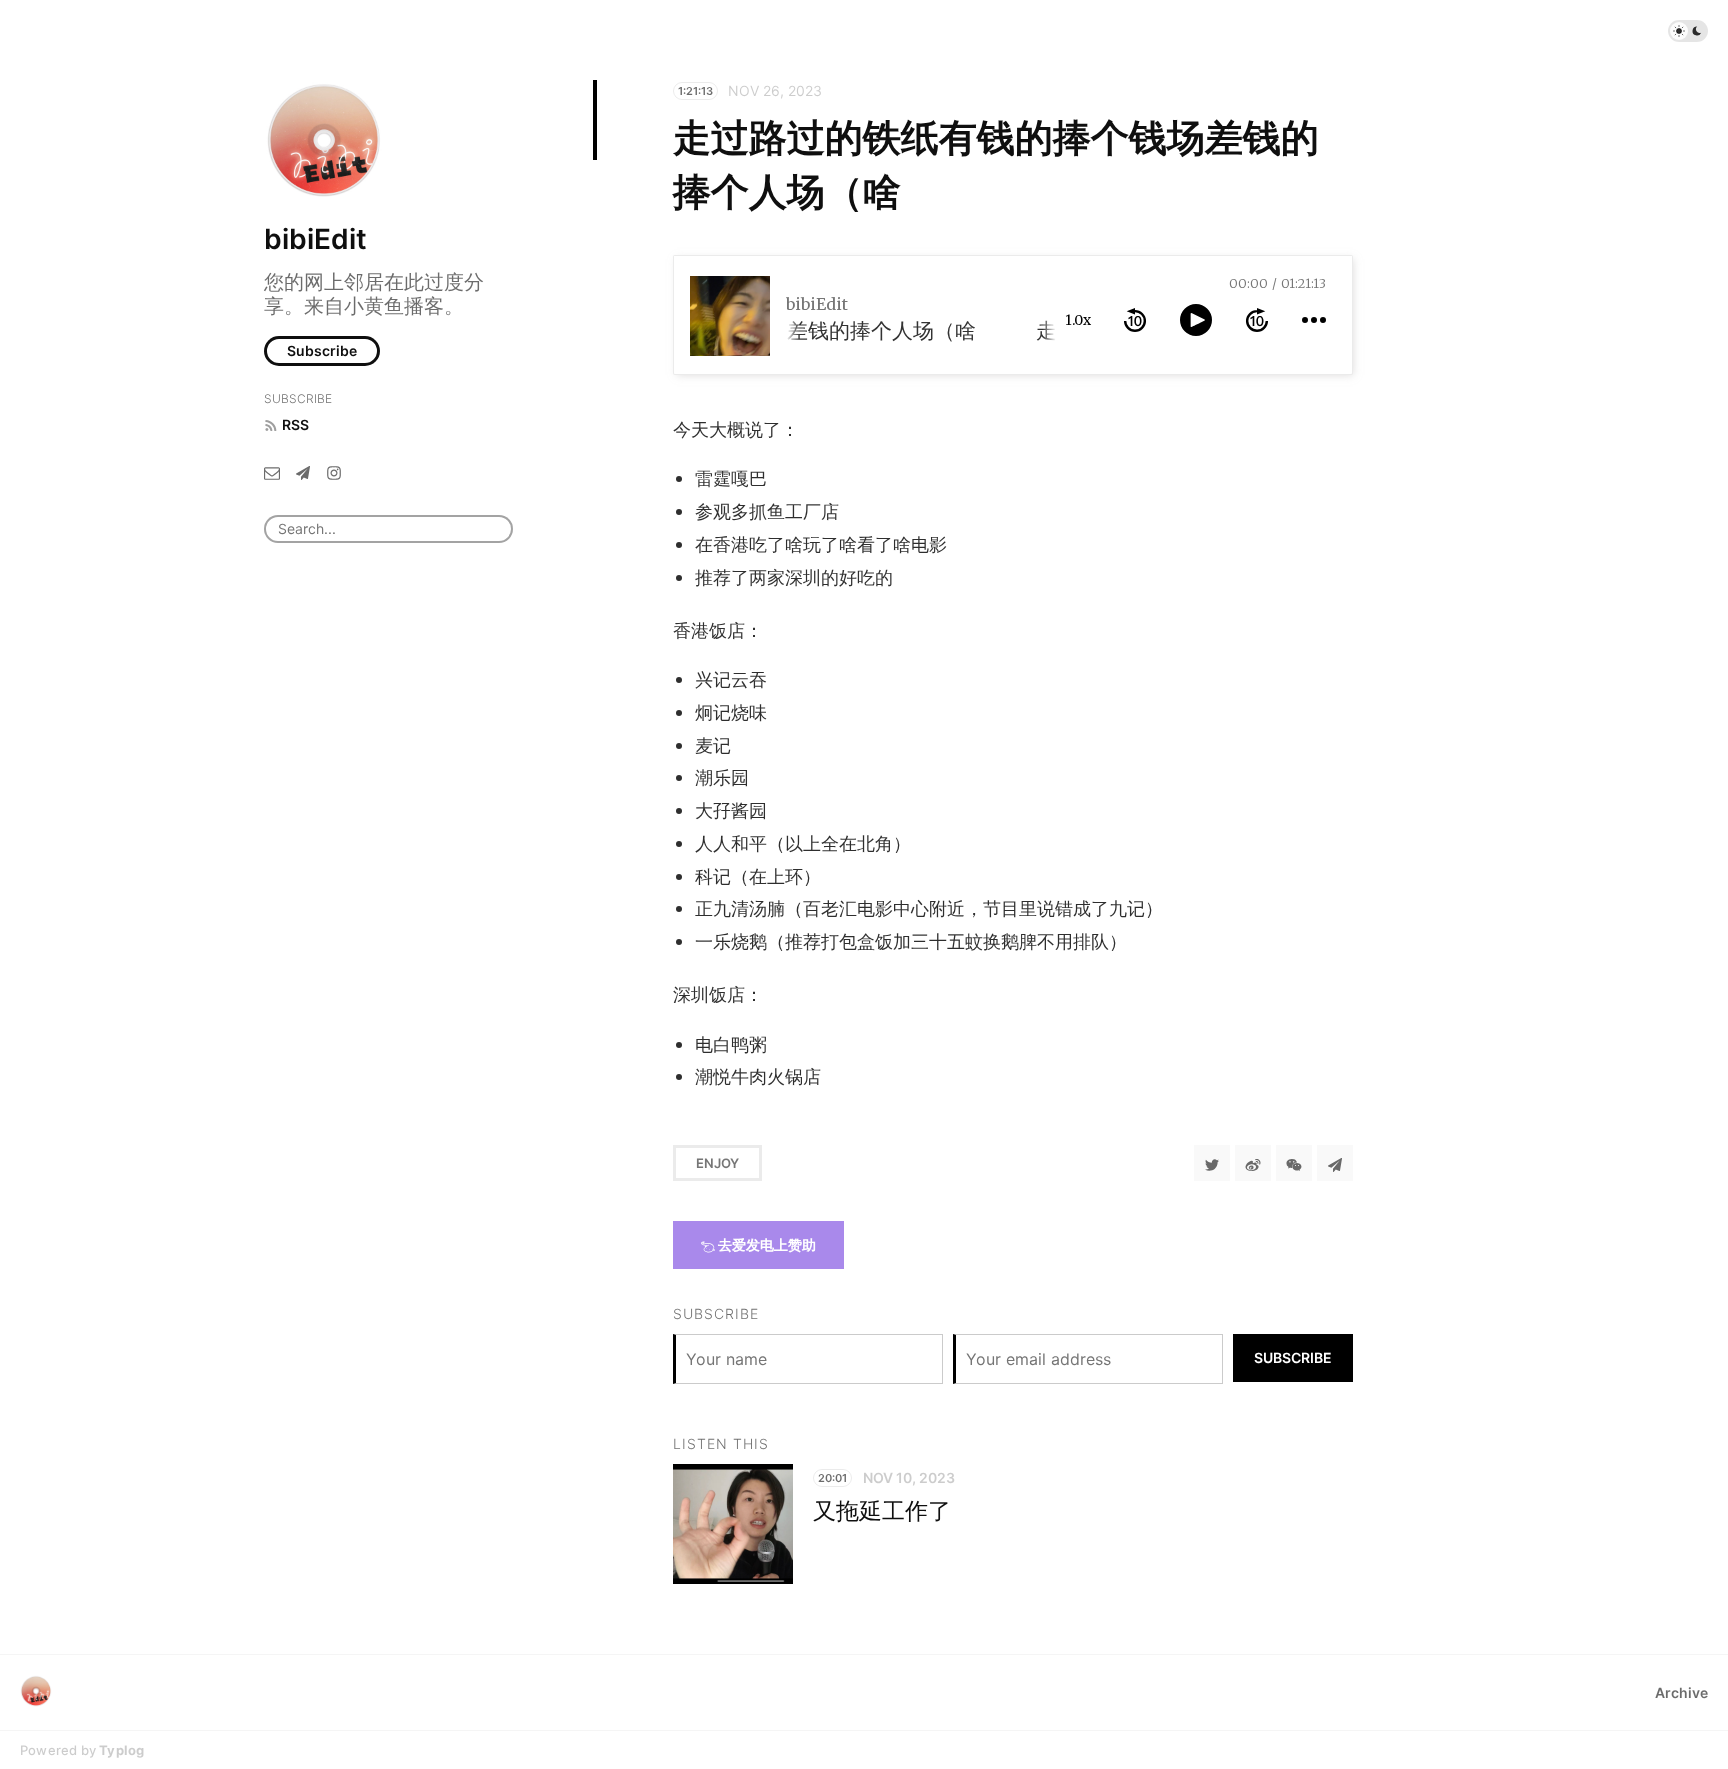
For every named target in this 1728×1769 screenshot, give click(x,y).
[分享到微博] (1253, 1163)
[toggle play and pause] (1196, 320)
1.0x (1078, 320)
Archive (1681, 1692)
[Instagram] (334, 471)
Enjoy (717, 1163)
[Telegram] (303, 471)
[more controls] (1314, 320)
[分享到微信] (1294, 1163)
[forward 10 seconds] (1257, 320)
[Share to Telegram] (1335, 1163)
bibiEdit (315, 239)
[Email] (272, 471)
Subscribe (322, 350)
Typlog (121, 1750)
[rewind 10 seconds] (1135, 320)
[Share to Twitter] (1212, 1163)
